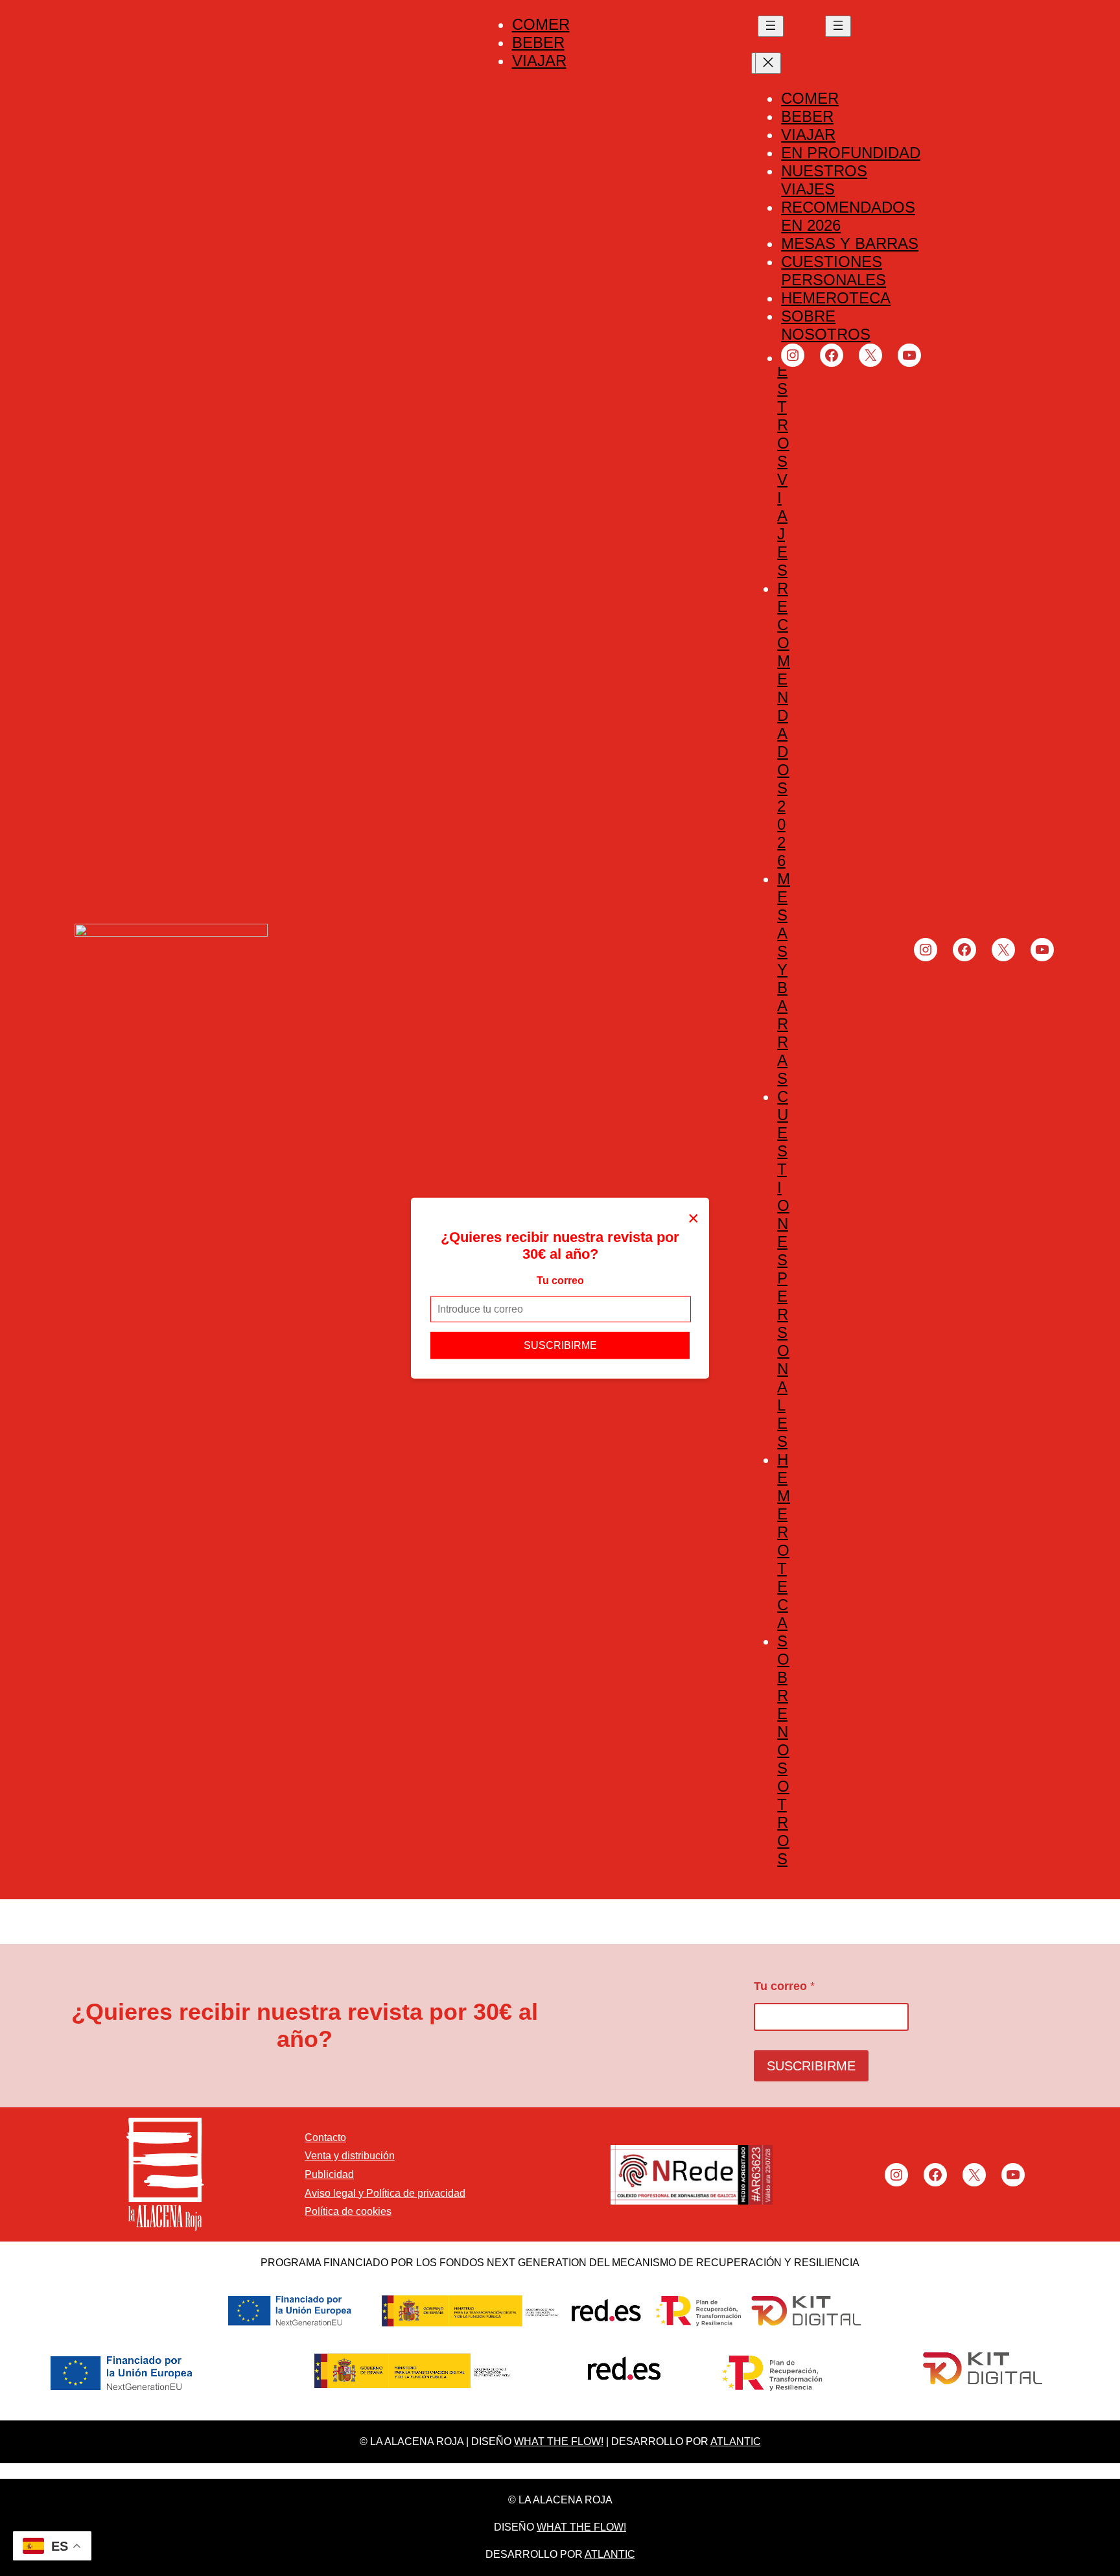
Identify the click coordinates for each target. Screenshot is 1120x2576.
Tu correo (560, 1280)
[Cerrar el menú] (768, 63)
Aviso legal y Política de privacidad (385, 2193)
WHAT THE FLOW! (559, 2441)
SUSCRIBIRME (560, 1345)
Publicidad (329, 2174)
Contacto (325, 2137)
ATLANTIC (736, 2441)
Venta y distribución (350, 2156)
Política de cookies (348, 2211)
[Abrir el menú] (771, 26)
